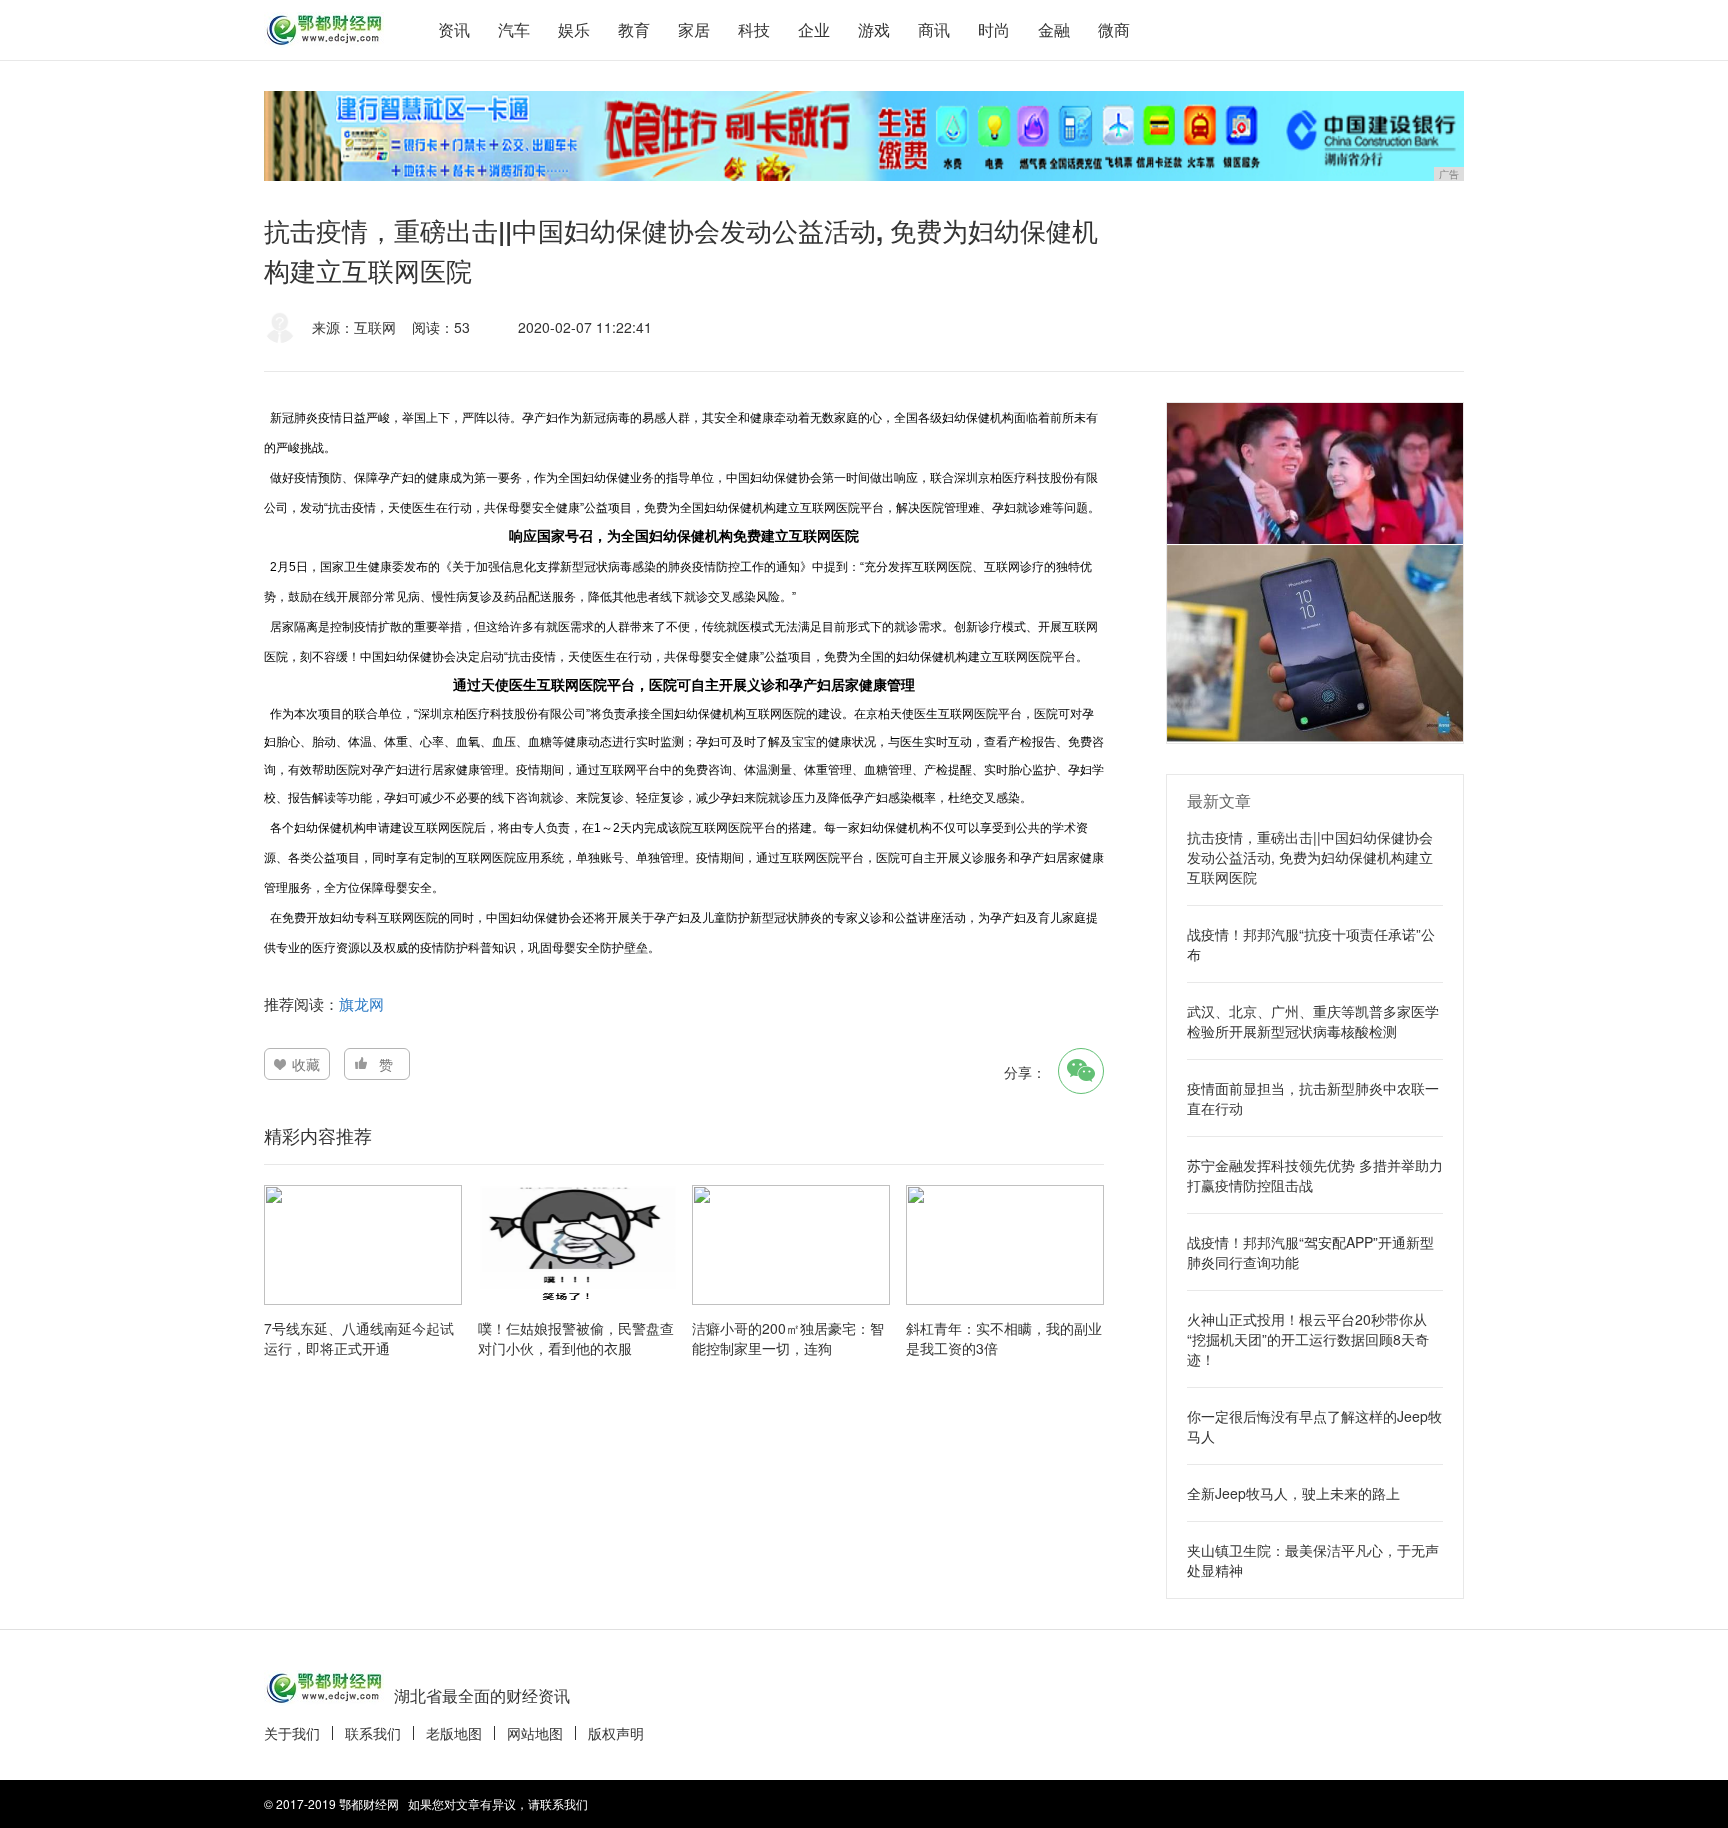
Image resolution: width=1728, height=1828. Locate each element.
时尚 (994, 29)
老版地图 (454, 1733)
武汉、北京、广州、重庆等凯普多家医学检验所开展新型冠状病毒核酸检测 (1313, 1021)
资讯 (454, 29)
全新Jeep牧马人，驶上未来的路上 (1293, 1493)
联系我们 (373, 1733)
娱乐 (574, 29)
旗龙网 (361, 1003)
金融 (1054, 29)
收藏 (306, 1064)
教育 (634, 29)
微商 (1114, 29)
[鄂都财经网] (324, 30)
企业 (814, 29)
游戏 (874, 29)
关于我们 (292, 1733)
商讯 (934, 29)
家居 (694, 29)
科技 (754, 29)
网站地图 (535, 1733)
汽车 (514, 29)
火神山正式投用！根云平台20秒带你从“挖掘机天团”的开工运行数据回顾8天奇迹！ (1308, 1339)
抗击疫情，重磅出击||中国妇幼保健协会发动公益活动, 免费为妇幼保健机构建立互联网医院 (1310, 857)
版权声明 (616, 1733)
